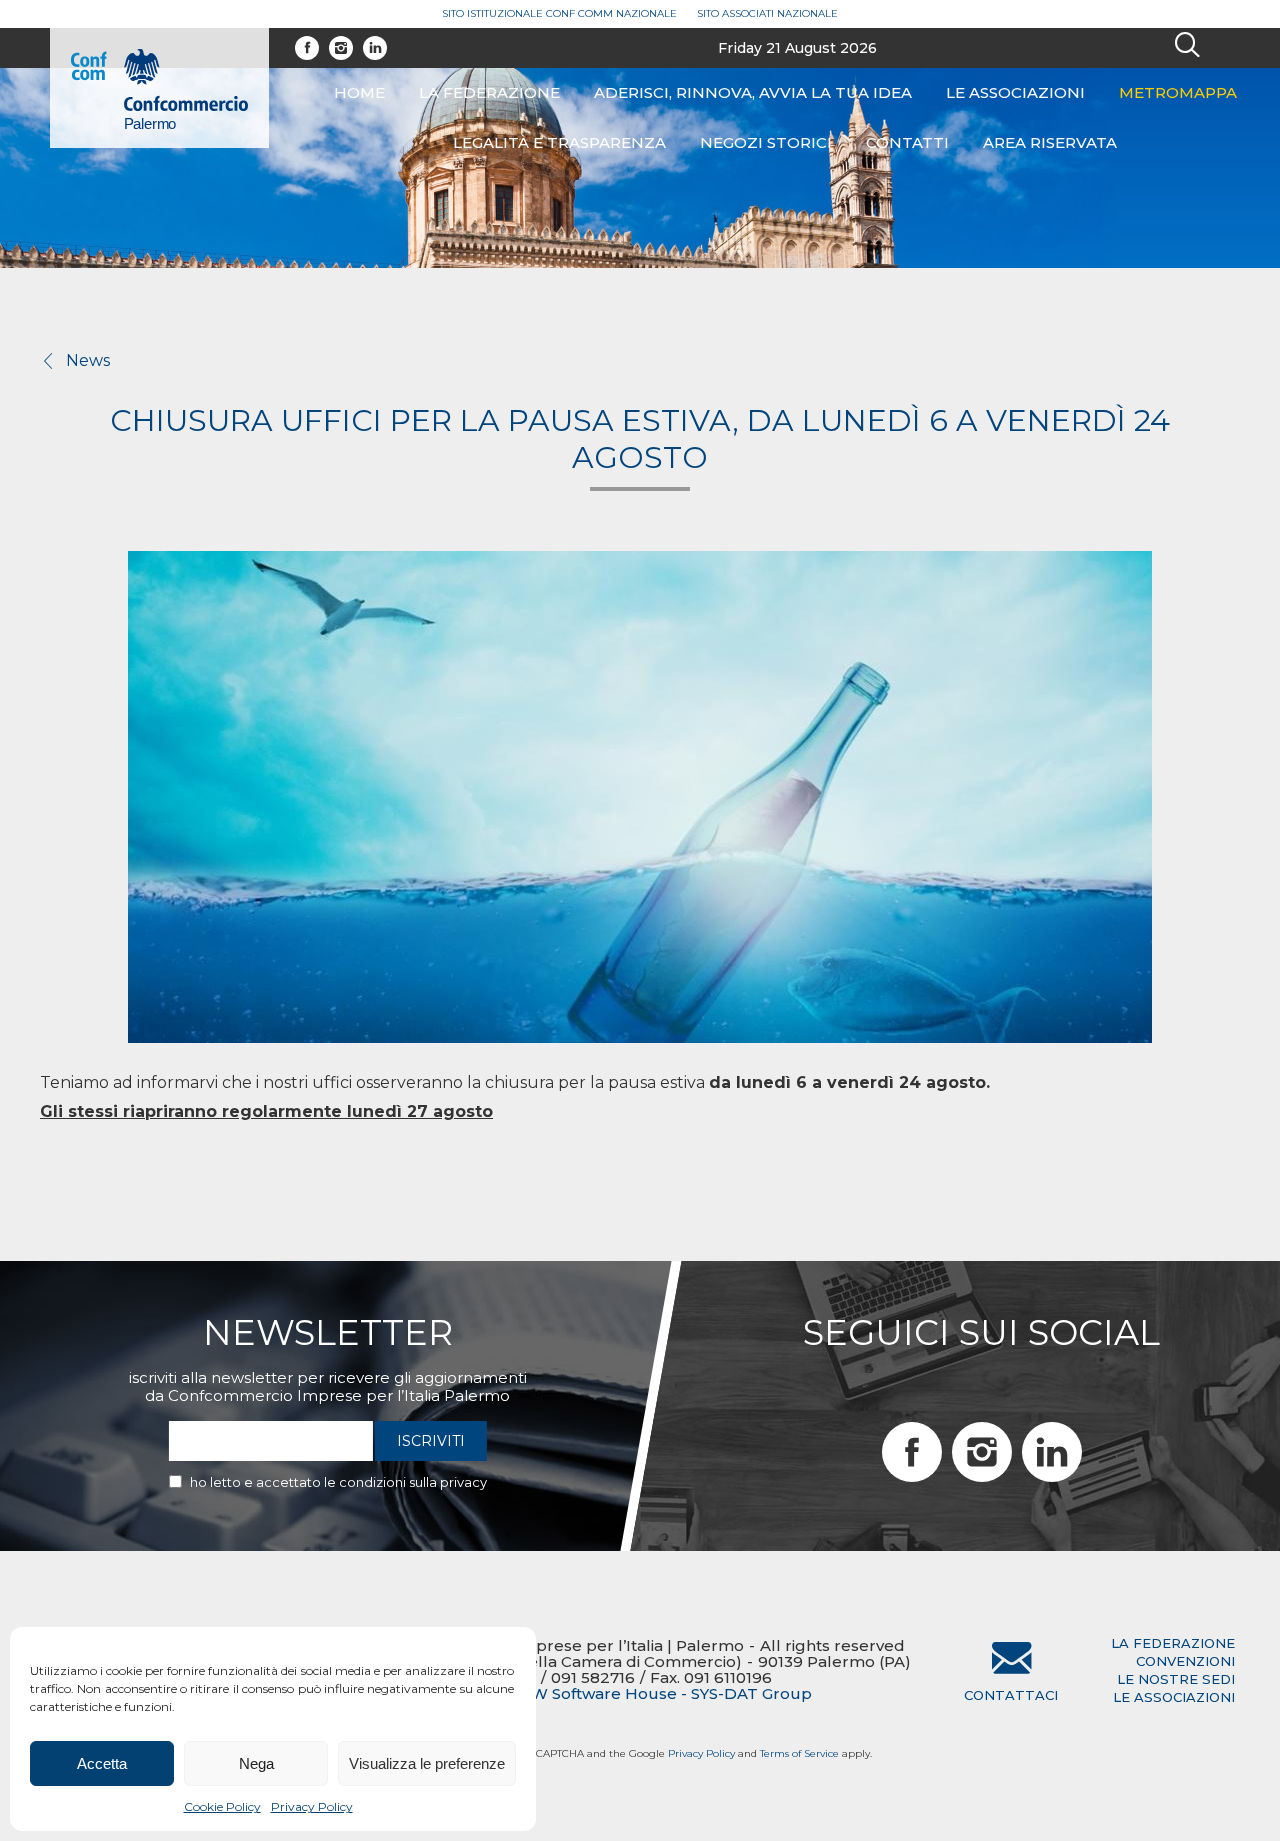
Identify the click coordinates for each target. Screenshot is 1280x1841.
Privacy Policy (312, 1806)
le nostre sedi (1176, 1679)
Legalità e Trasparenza (559, 142)
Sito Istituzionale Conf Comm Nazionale (559, 13)
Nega (256, 1763)
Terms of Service (799, 1753)
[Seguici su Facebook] (307, 48)
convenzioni (1185, 1661)
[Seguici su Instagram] (341, 48)
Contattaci (1011, 1695)
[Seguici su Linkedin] (375, 48)
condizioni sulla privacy (413, 1482)
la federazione (1173, 1643)
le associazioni (1174, 1697)
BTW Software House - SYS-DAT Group (660, 1694)
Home (359, 92)
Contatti (907, 142)
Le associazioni (1015, 92)
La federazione (489, 92)
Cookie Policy (222, 1806)
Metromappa (1178, 92)
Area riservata (1050, 142)
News (88, 360)
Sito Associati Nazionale (767, 13)
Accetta (102, 1763)
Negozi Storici (766, 142)
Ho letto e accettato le (338, 1482)
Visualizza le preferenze (427, 1763)
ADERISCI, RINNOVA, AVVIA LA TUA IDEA (753, 92)
